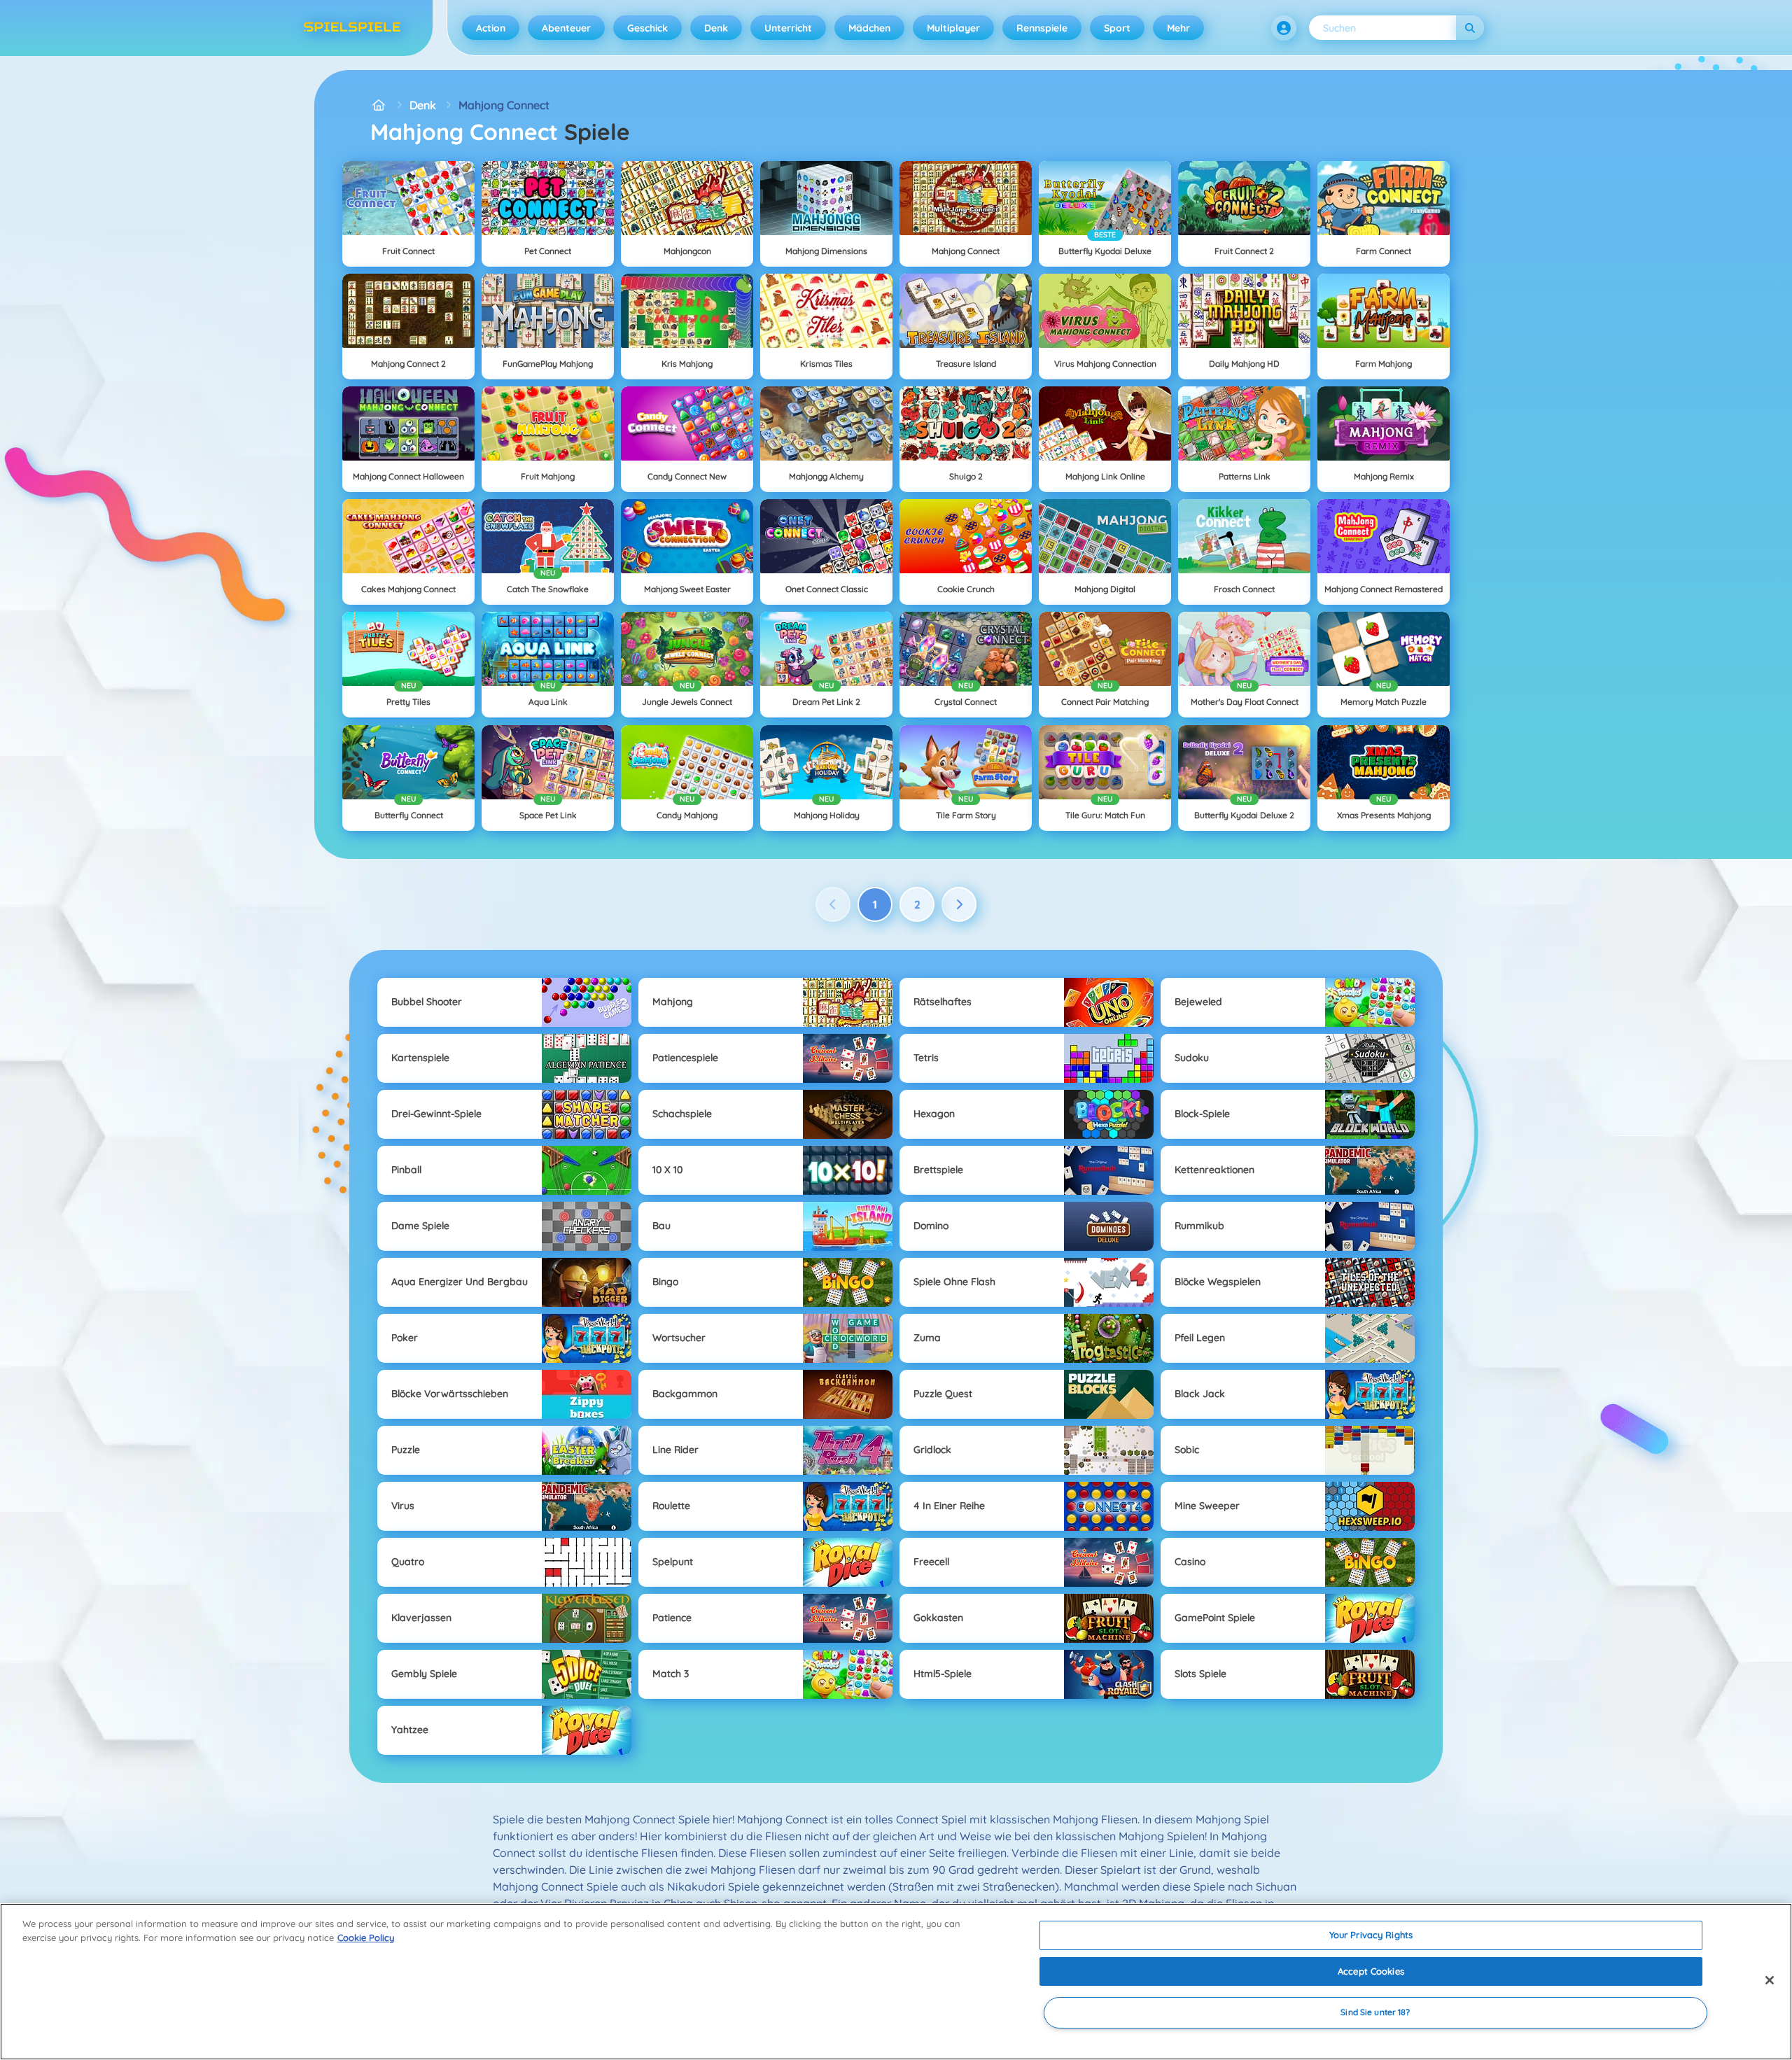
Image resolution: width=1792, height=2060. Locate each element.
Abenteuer (566, 28)
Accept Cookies (1371, 1971)
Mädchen (869, 28)
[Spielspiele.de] (379, 105)
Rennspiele (1042, 28)
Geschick (647, 28)
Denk (716, 28)
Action (491, 28)
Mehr (1178, 28)
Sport (1117, 28)
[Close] (1770, 1980)
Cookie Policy (366, 1938)
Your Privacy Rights (1371, 1935)
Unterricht (788, 28)
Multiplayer (953, 28)
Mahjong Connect (504, 105)
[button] (1284, 28)
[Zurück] (833, 904)
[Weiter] (959, 904)
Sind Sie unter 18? (1375, 2013)
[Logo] (352, 28)
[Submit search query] (1470, 28)
